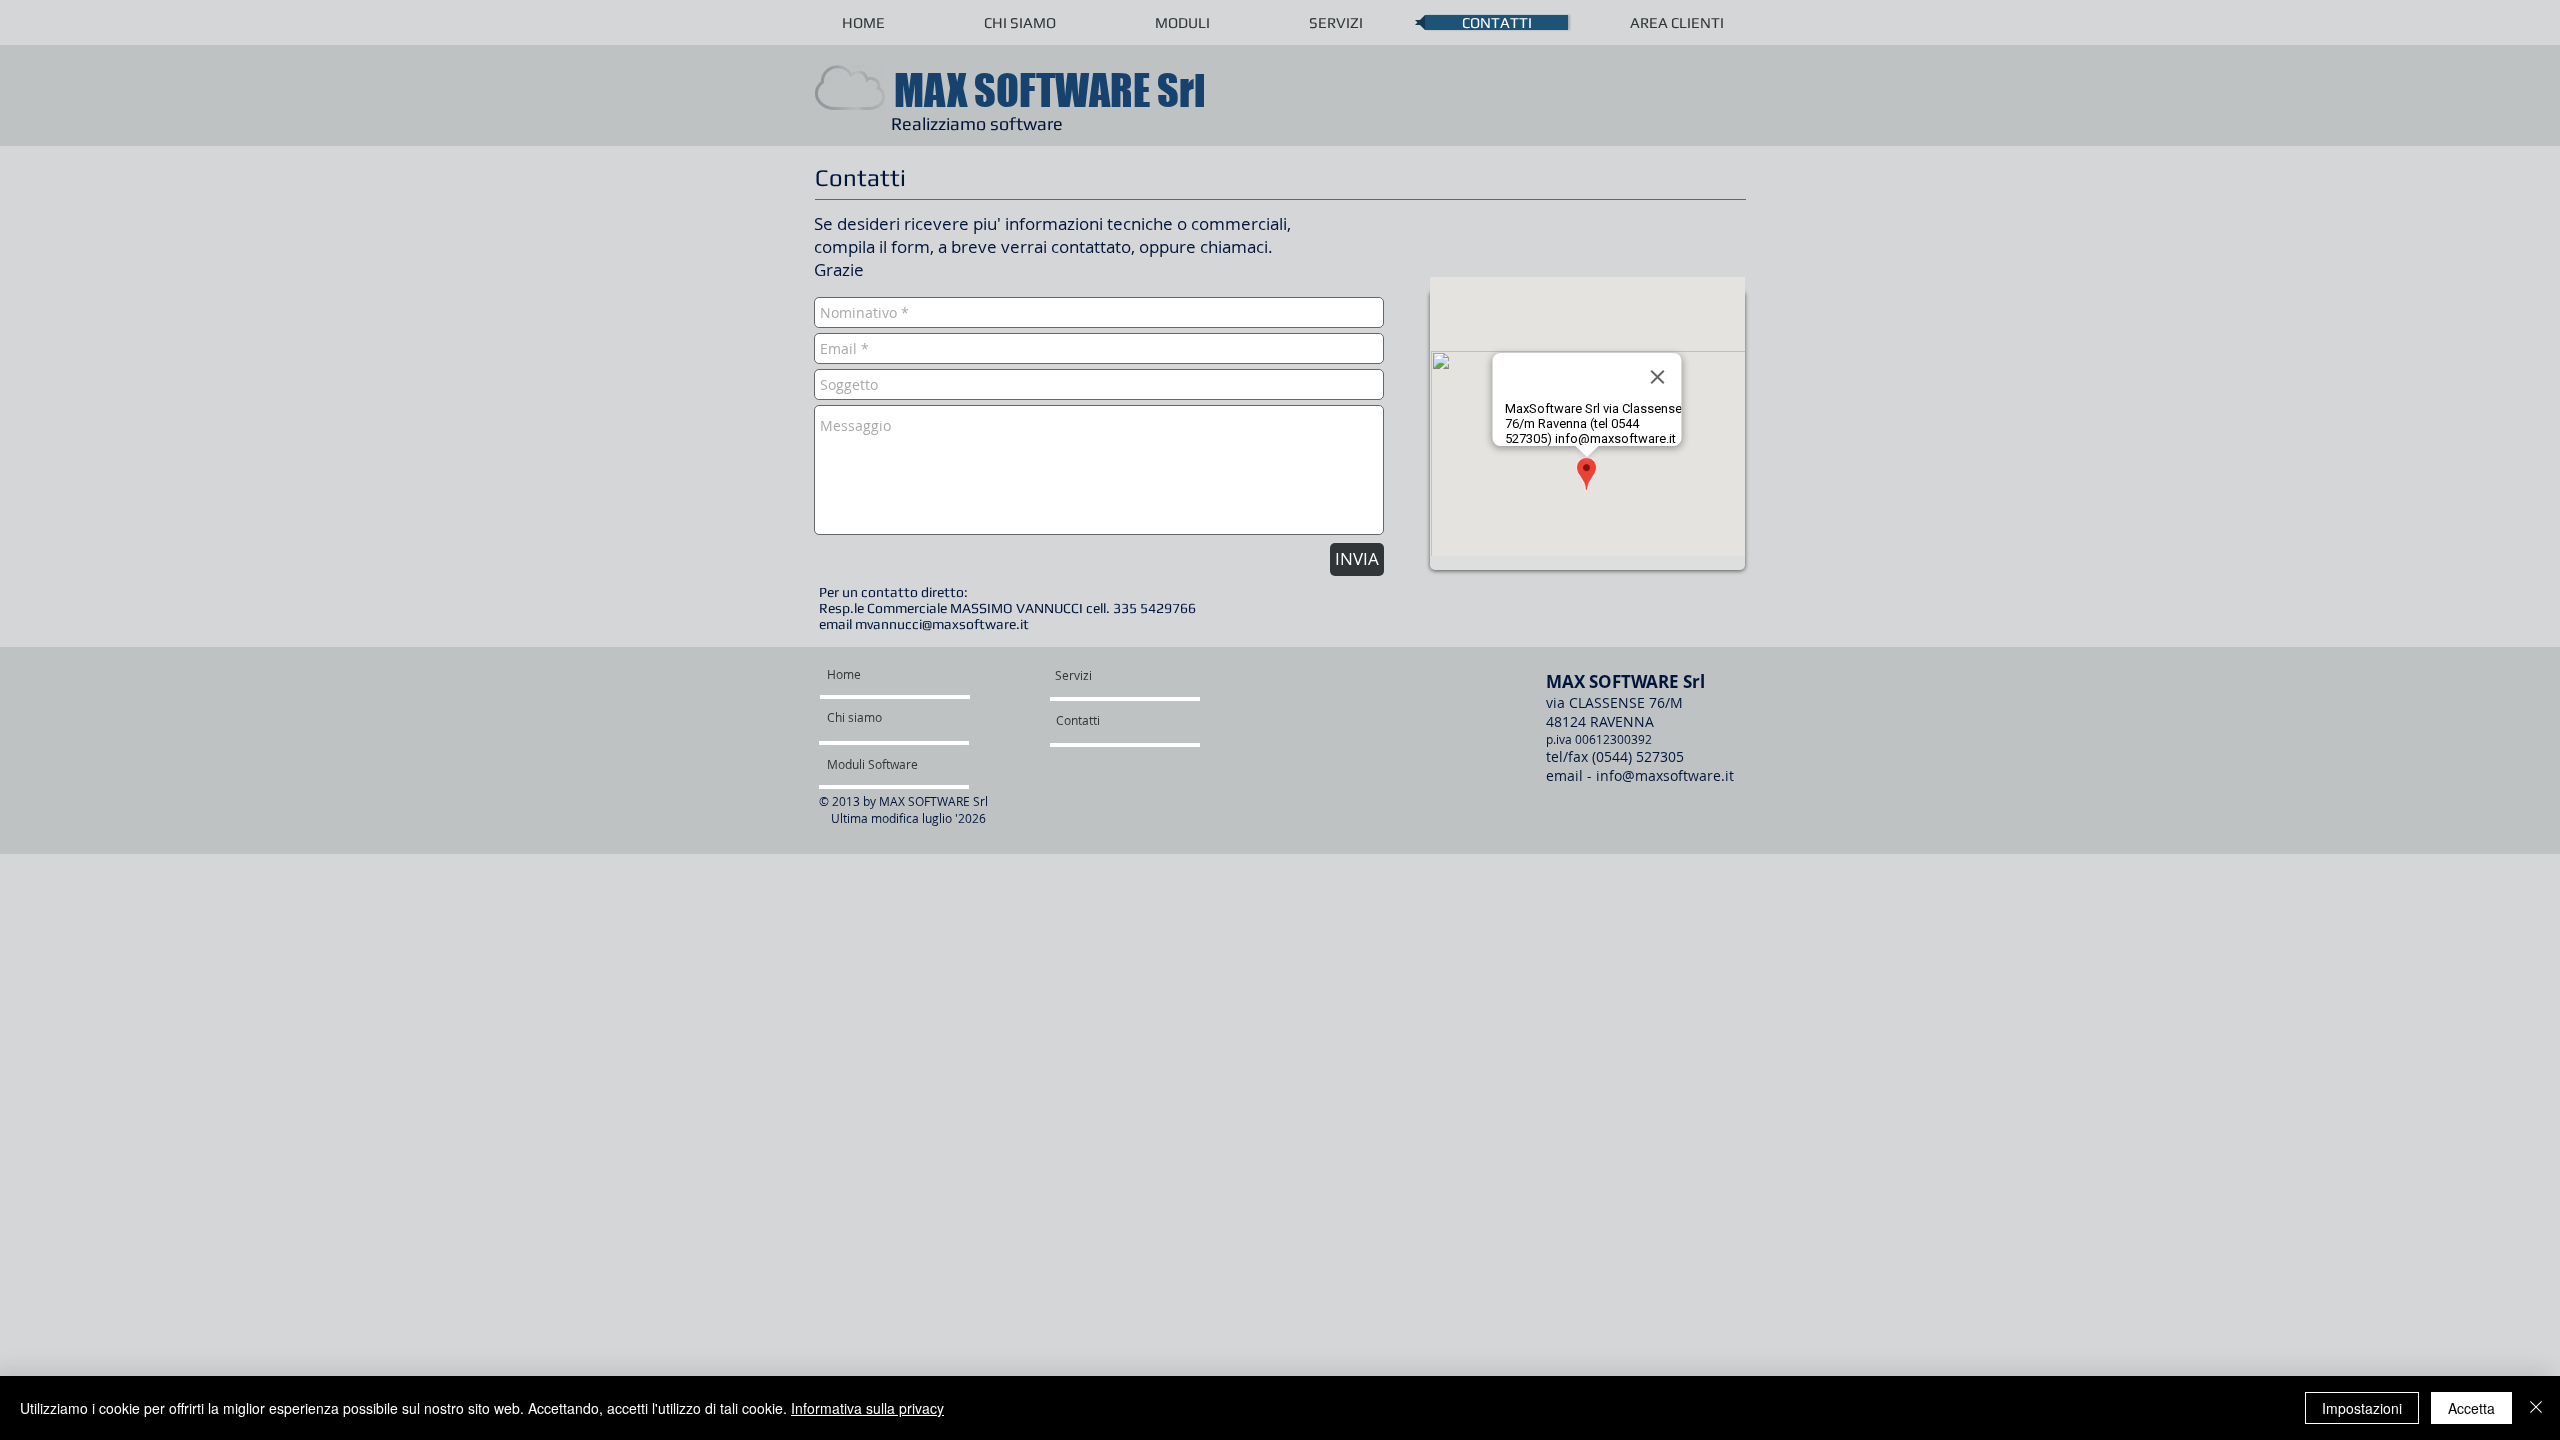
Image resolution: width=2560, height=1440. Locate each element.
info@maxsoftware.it (1665, 775)
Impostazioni (2362, 1408)
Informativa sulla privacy (867, 1408)
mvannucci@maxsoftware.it (942, 624)
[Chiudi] (2536, 1408)
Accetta (2471, 1408)
